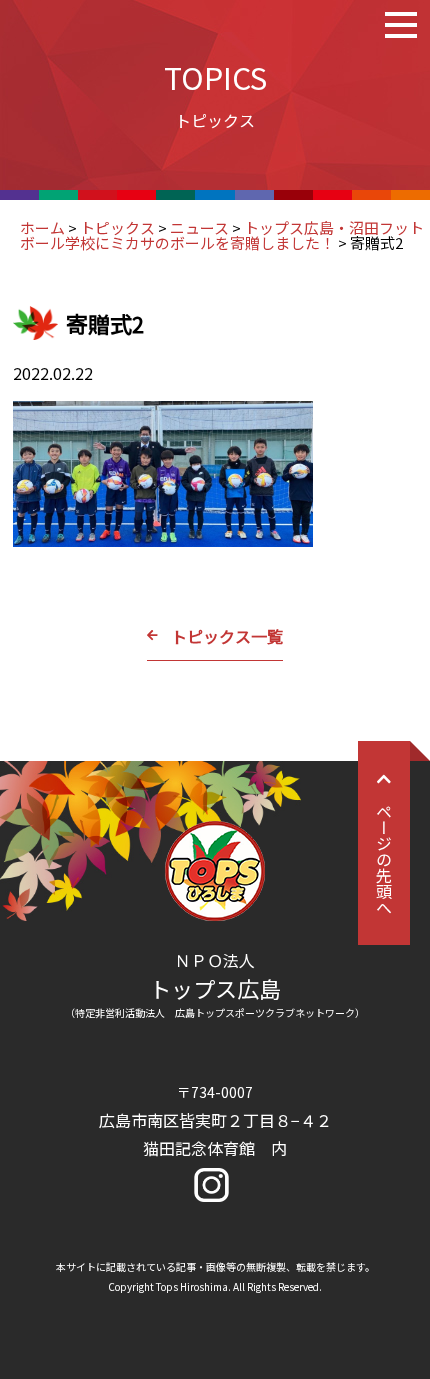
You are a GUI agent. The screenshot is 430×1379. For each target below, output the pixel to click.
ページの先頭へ (384, 859)
